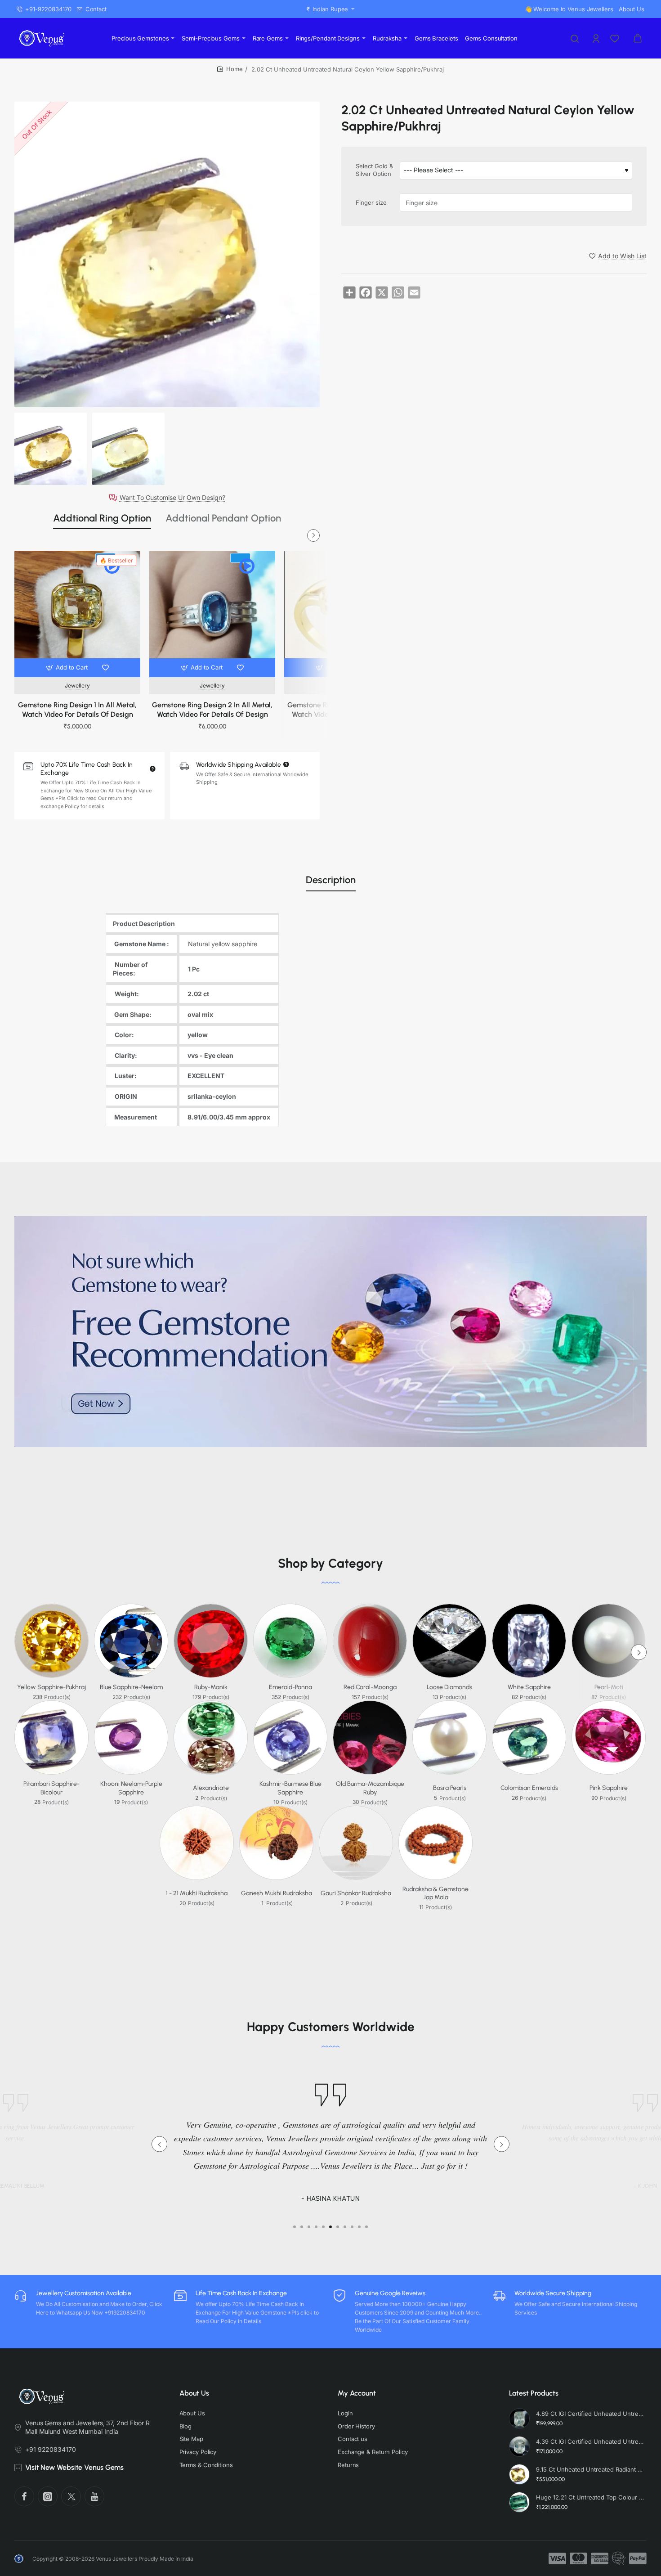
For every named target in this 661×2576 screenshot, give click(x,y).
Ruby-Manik (211, 1687)
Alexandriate (211, 1788)
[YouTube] (94, 2496)
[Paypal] (638, 2558)
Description (331, 880)
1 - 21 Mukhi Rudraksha (197, 1893)
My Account (357, 2393)
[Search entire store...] (575, 38)
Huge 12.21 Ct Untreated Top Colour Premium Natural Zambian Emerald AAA (590, 2497)
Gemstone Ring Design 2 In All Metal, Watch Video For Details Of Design (212, 710)
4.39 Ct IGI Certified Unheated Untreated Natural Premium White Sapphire (590, 2441)
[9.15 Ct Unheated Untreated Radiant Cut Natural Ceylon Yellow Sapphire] (519, 2474)
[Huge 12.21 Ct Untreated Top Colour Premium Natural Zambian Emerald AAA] (519, 2502)
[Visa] (557, 2558)
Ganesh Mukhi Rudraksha (277, 1893)
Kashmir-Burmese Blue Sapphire (290, 1788)
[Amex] (600, 2558)
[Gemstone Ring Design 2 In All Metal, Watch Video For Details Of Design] (212, 614)
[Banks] (619, 2558)
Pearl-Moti (609, 1687)
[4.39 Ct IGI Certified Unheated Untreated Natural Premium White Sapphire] (519, 2446)
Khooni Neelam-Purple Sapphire (131, 1788)
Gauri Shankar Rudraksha (356, 1893)
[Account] (597, 38)
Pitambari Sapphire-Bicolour (51, 1788)
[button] (68, 668)
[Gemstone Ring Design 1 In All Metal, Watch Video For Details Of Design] (77, 614)
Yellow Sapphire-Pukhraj (51, 1687)
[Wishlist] (616, 38)
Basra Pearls (450, 1788)
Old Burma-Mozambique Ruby (370, 1788)
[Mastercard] (578, 2558)
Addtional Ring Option (102, 518)
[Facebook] (24, 2496)
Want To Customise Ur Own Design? (172, 498)
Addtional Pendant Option (223, 518)
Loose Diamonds (449, 1687)
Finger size (371, 202)
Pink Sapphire (609, 1788)
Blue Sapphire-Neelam (131, 1687)
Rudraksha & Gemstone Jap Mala (435, 1893)
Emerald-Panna (290, 1687)
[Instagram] (48, 2496)
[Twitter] (71, 2496)
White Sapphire (529, 1687)
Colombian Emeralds (529, 1788)
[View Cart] (638, 38)
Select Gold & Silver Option (374, 170)
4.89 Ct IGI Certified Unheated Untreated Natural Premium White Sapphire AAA (590, 2414)
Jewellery (77, 686)
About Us (194, 2393)
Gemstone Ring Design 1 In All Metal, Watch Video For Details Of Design (77, 710)
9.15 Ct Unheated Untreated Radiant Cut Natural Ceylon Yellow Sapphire (590, 2469)
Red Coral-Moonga (370, 1687)
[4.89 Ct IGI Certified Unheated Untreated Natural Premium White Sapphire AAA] (519, 2419)
